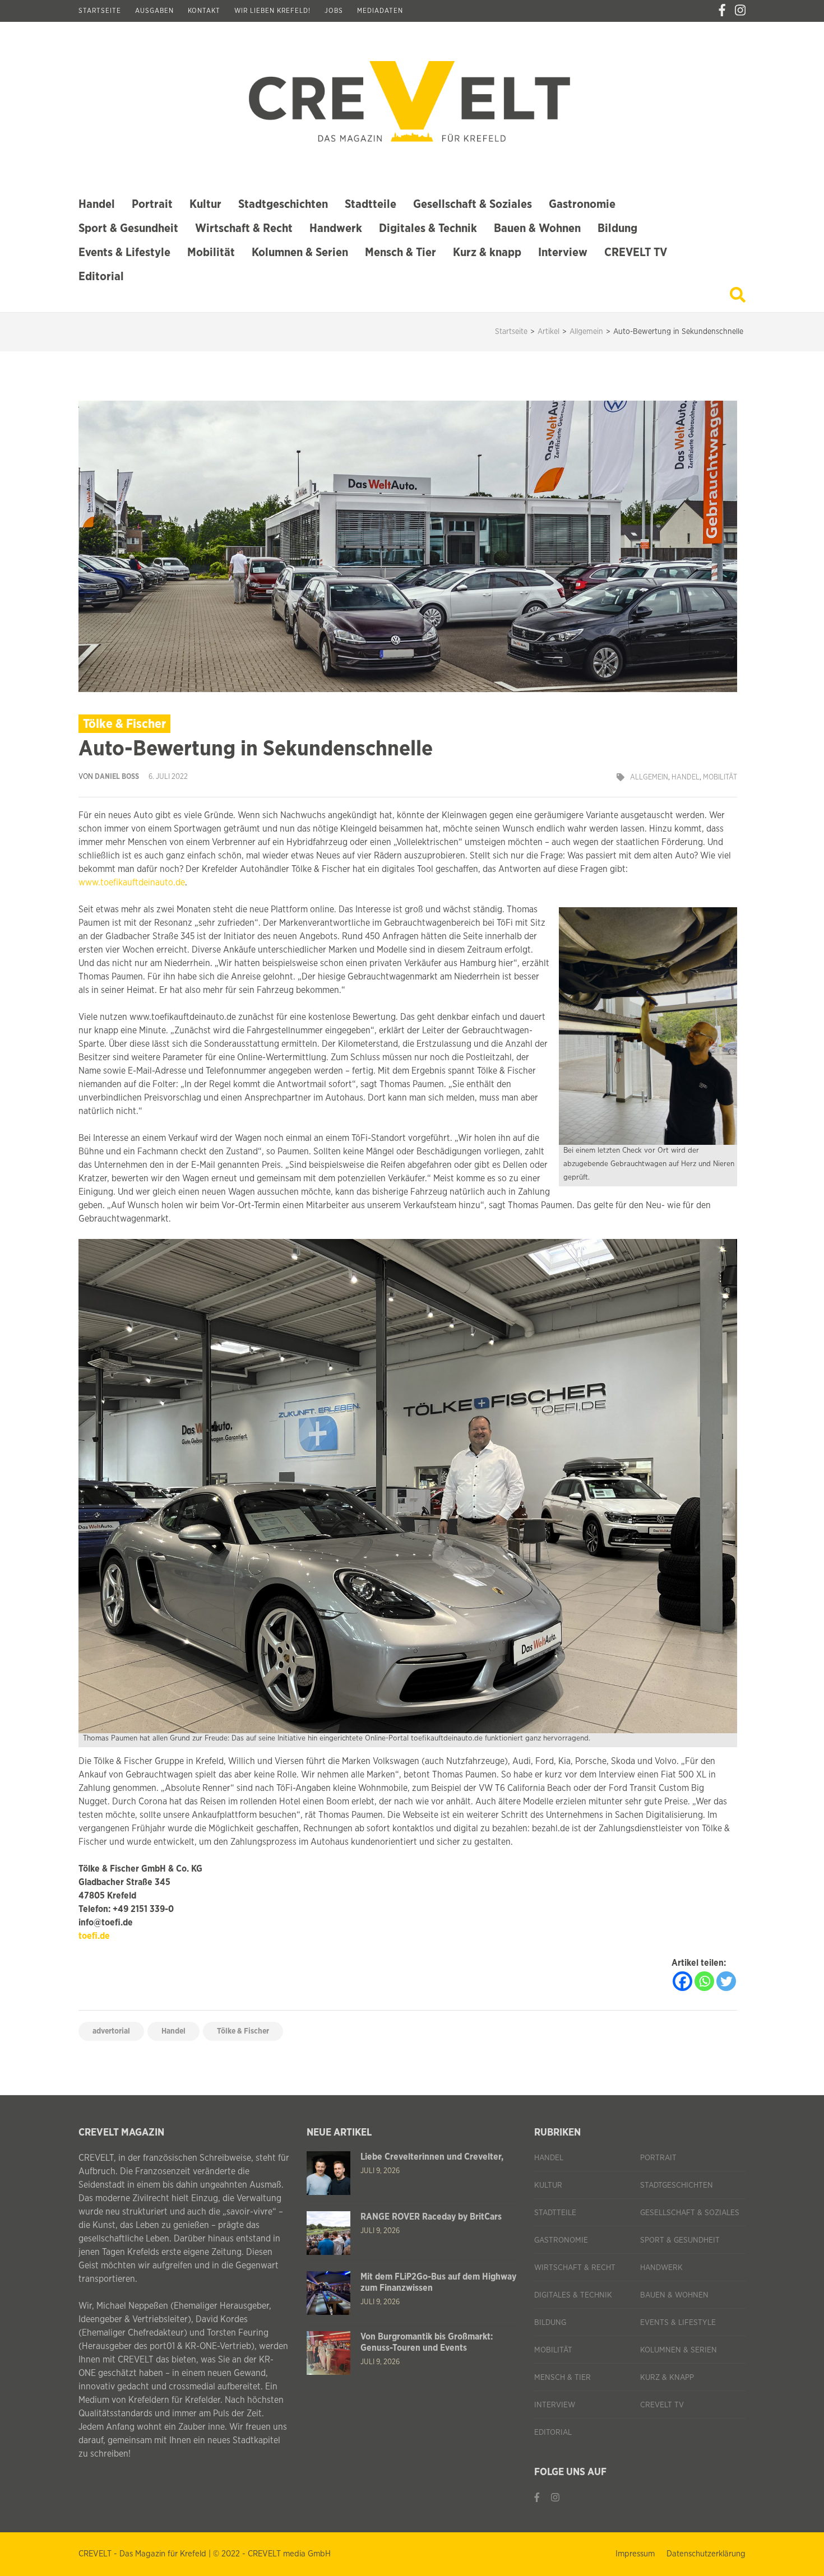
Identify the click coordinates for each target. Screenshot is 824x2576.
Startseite (100, 11)
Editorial (101, 277)
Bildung (617, 228)
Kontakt (204, 11)
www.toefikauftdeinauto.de (132, 883)
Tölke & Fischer (243, 2031)
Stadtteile (371, 204)
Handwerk (336, 228)
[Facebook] (722, 11)
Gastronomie (582, 204)
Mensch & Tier (401, 252)
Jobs (334, 11)
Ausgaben (154, 11)
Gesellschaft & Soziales (473, 204)
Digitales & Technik (428, 228)
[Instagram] (740, 11)
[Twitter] (726, 1981)
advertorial (111, 2031)
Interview (563, 252)
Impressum (635, 2554)
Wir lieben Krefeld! (272, 11)
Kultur (205, 204)
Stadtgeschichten (283, 204)
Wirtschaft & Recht (244, 228)
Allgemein (649, 778)
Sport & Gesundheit (128, 228)
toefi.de (94, 1936)
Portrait (152, 204)
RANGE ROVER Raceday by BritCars (431, 2217)
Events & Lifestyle (124, 252)
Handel (97, 204)
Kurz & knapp (487, 252)
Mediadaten (380, 11)
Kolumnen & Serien (300, 252)
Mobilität (211, 252)
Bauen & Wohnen (537, 228)
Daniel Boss (117, 777)
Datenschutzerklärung (706, 2554)
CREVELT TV (636, 252)
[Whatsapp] (704, 1981)
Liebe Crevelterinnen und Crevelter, (432, 2157)
